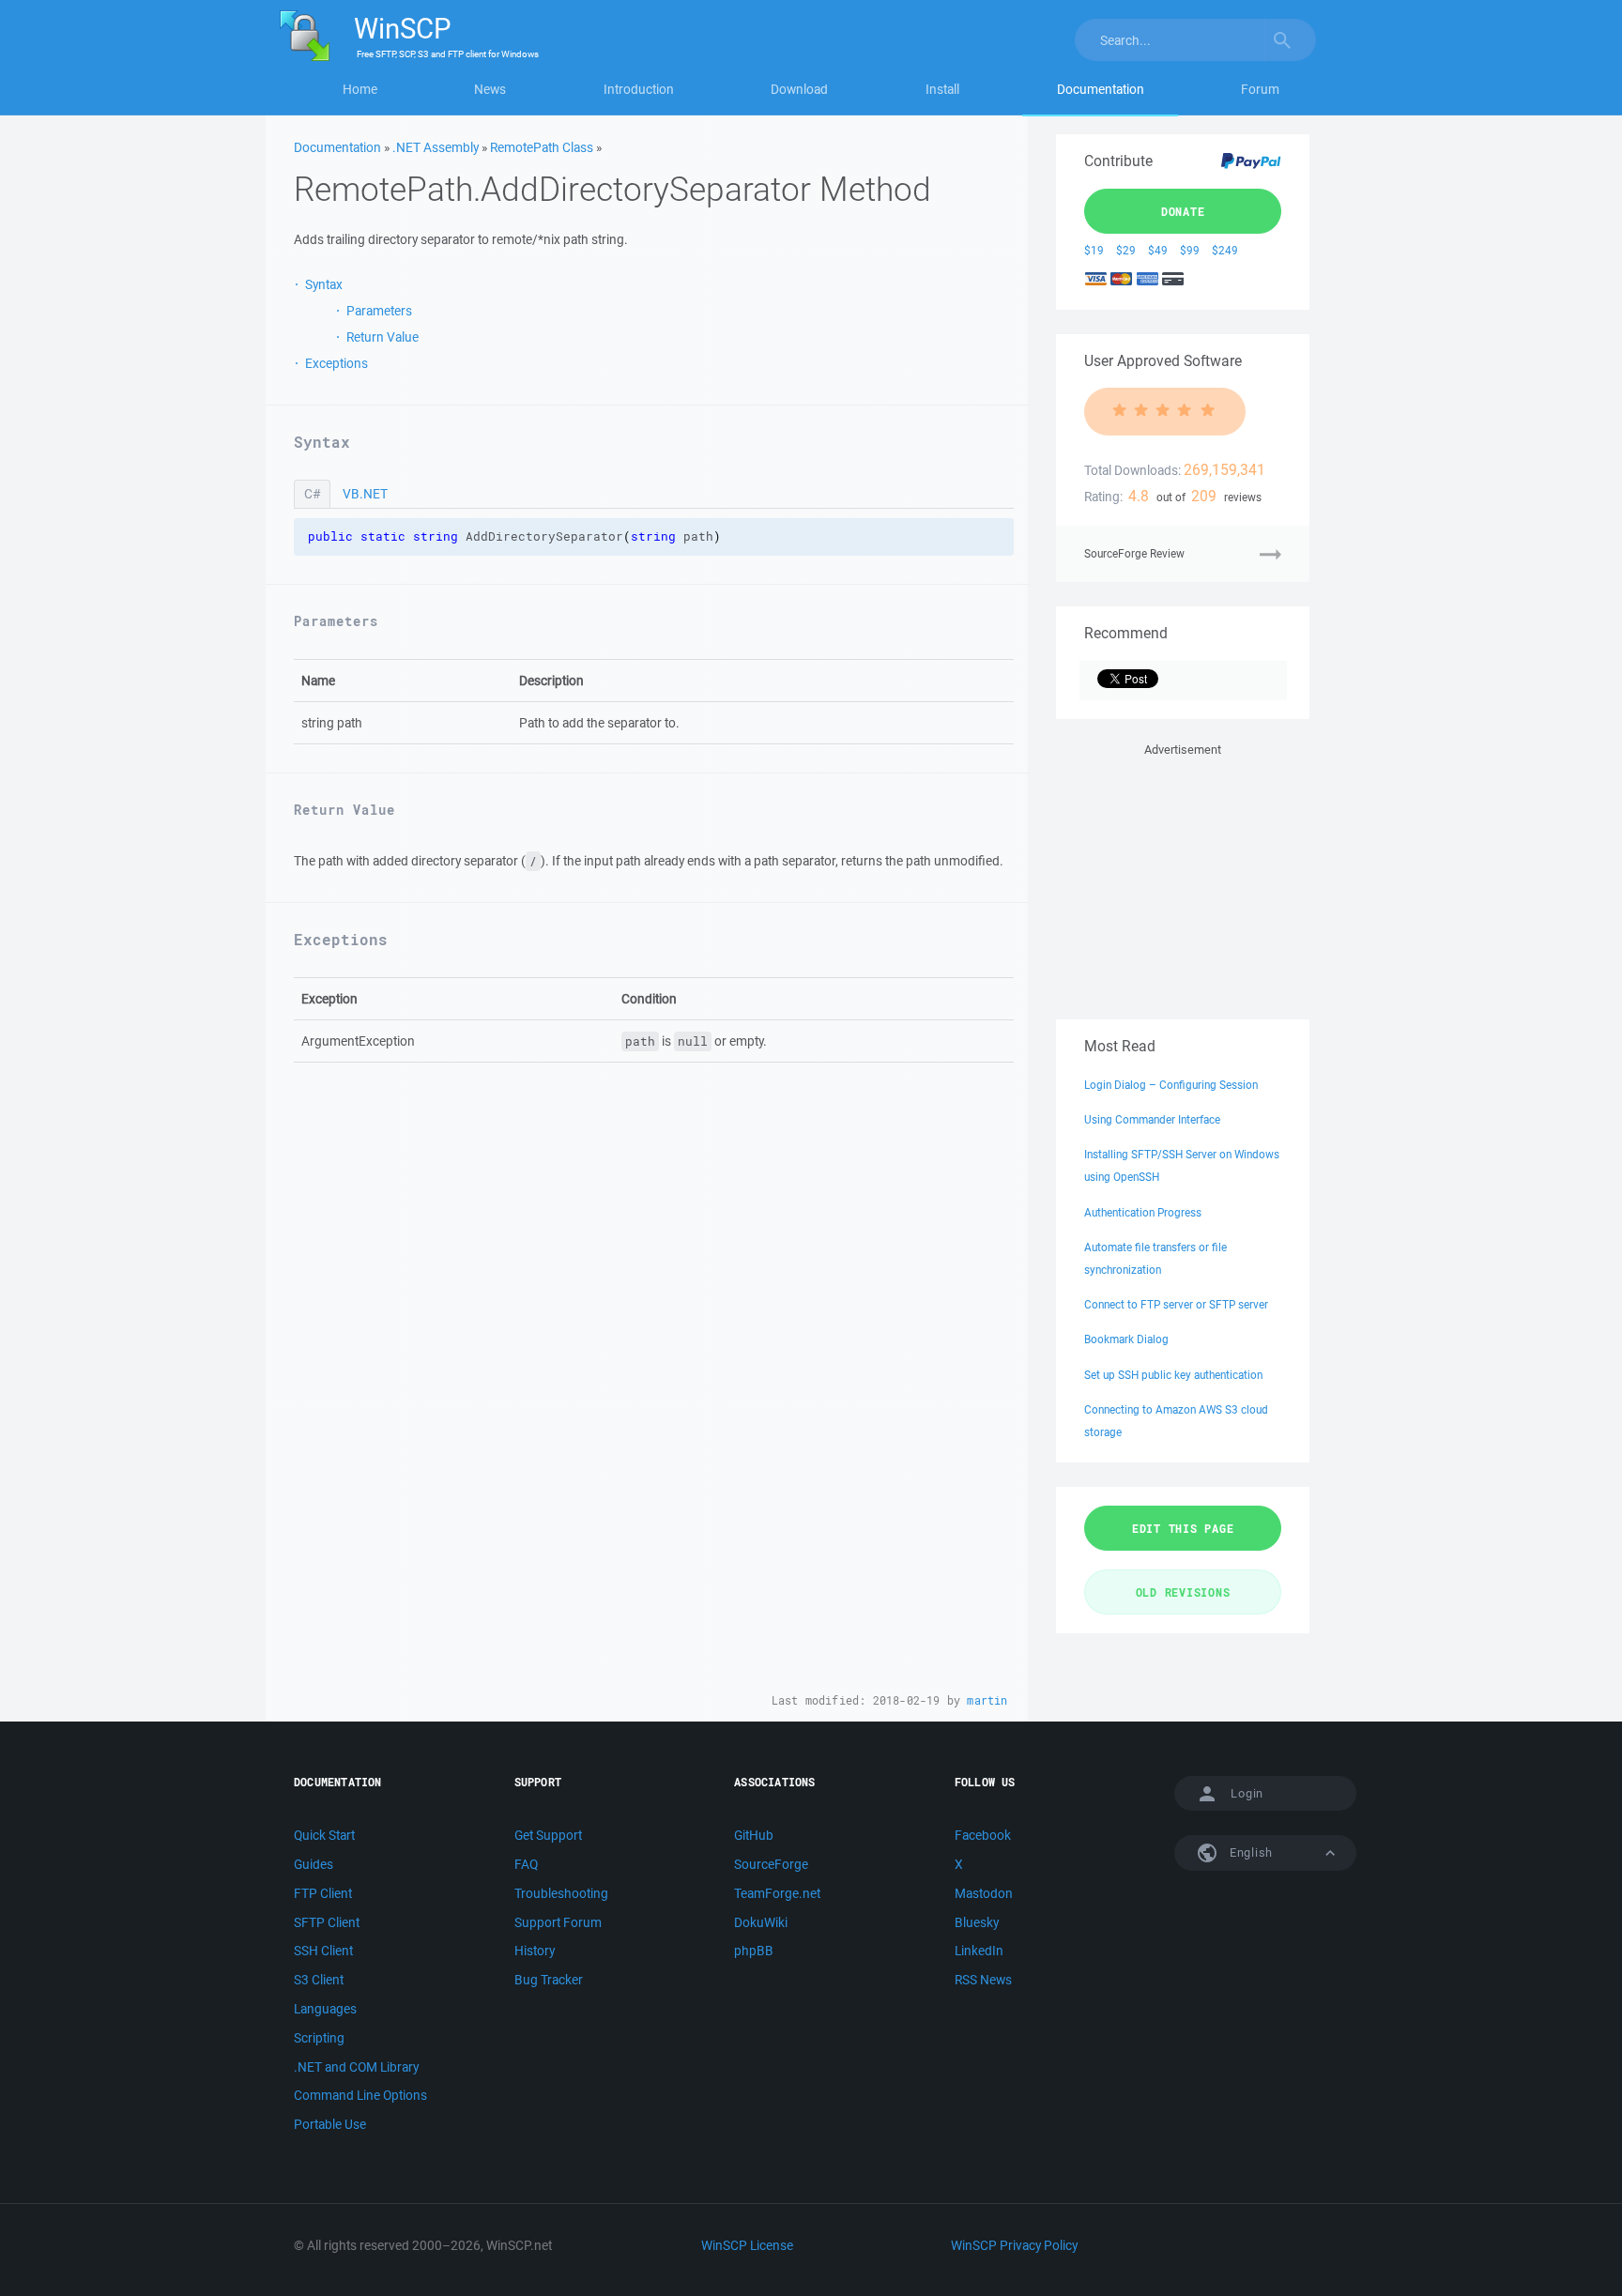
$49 (1158, 250)
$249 (1225, 250)
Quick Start (324, 1835)
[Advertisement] (1183, 878)
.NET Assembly (436, 147)
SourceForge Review (1134, 553)
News (490, 89)
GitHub (754, 1835)
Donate (1183, 211)
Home (360, 89)
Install (942, 89)
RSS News (983, 1980)
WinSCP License (747, 2245)
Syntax (324, 284)
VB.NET (365, 494)
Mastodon (984, 1893)
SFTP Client (327, 1922)
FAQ (526, 1864)
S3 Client (319, 1980)
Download (799, 89)
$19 (1094, 250)
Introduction (639, 89)
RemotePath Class (542, 147)
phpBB (754, 1951)
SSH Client (323, 1951)
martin (987, 1700)
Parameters (379, 311)
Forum (1260, 89)
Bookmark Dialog (1126, 1339)
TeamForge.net (777, 1893)
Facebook (983, 1835)
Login (1247, 1793)
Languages (325, 2009)
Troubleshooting (561, 1893)
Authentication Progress (1143, 1212)
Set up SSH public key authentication (1173, 1375)
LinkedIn (979, 1951)
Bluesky (977, 1922)
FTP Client (323, 1893)
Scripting (319, 2038)
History (535, 1951)
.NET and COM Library (356, 2067)
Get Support (548, 1835)
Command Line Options (360, 2095)
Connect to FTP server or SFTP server (1176, 1304)
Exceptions (337, 363)
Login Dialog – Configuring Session (1171, 1085)
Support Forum (558, 1922)
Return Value (383, 337)
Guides (314, 1864)
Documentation (1101, 89)
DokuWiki (761, 1922)
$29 (1126, 250)
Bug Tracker (549, 1980)
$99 (1190, 250)
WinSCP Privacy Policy (1014, 2245)
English (1249, 1852)
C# (312, 494)
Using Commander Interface (1152, 1119)
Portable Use (330, 2124)
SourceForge (771, 1864)
